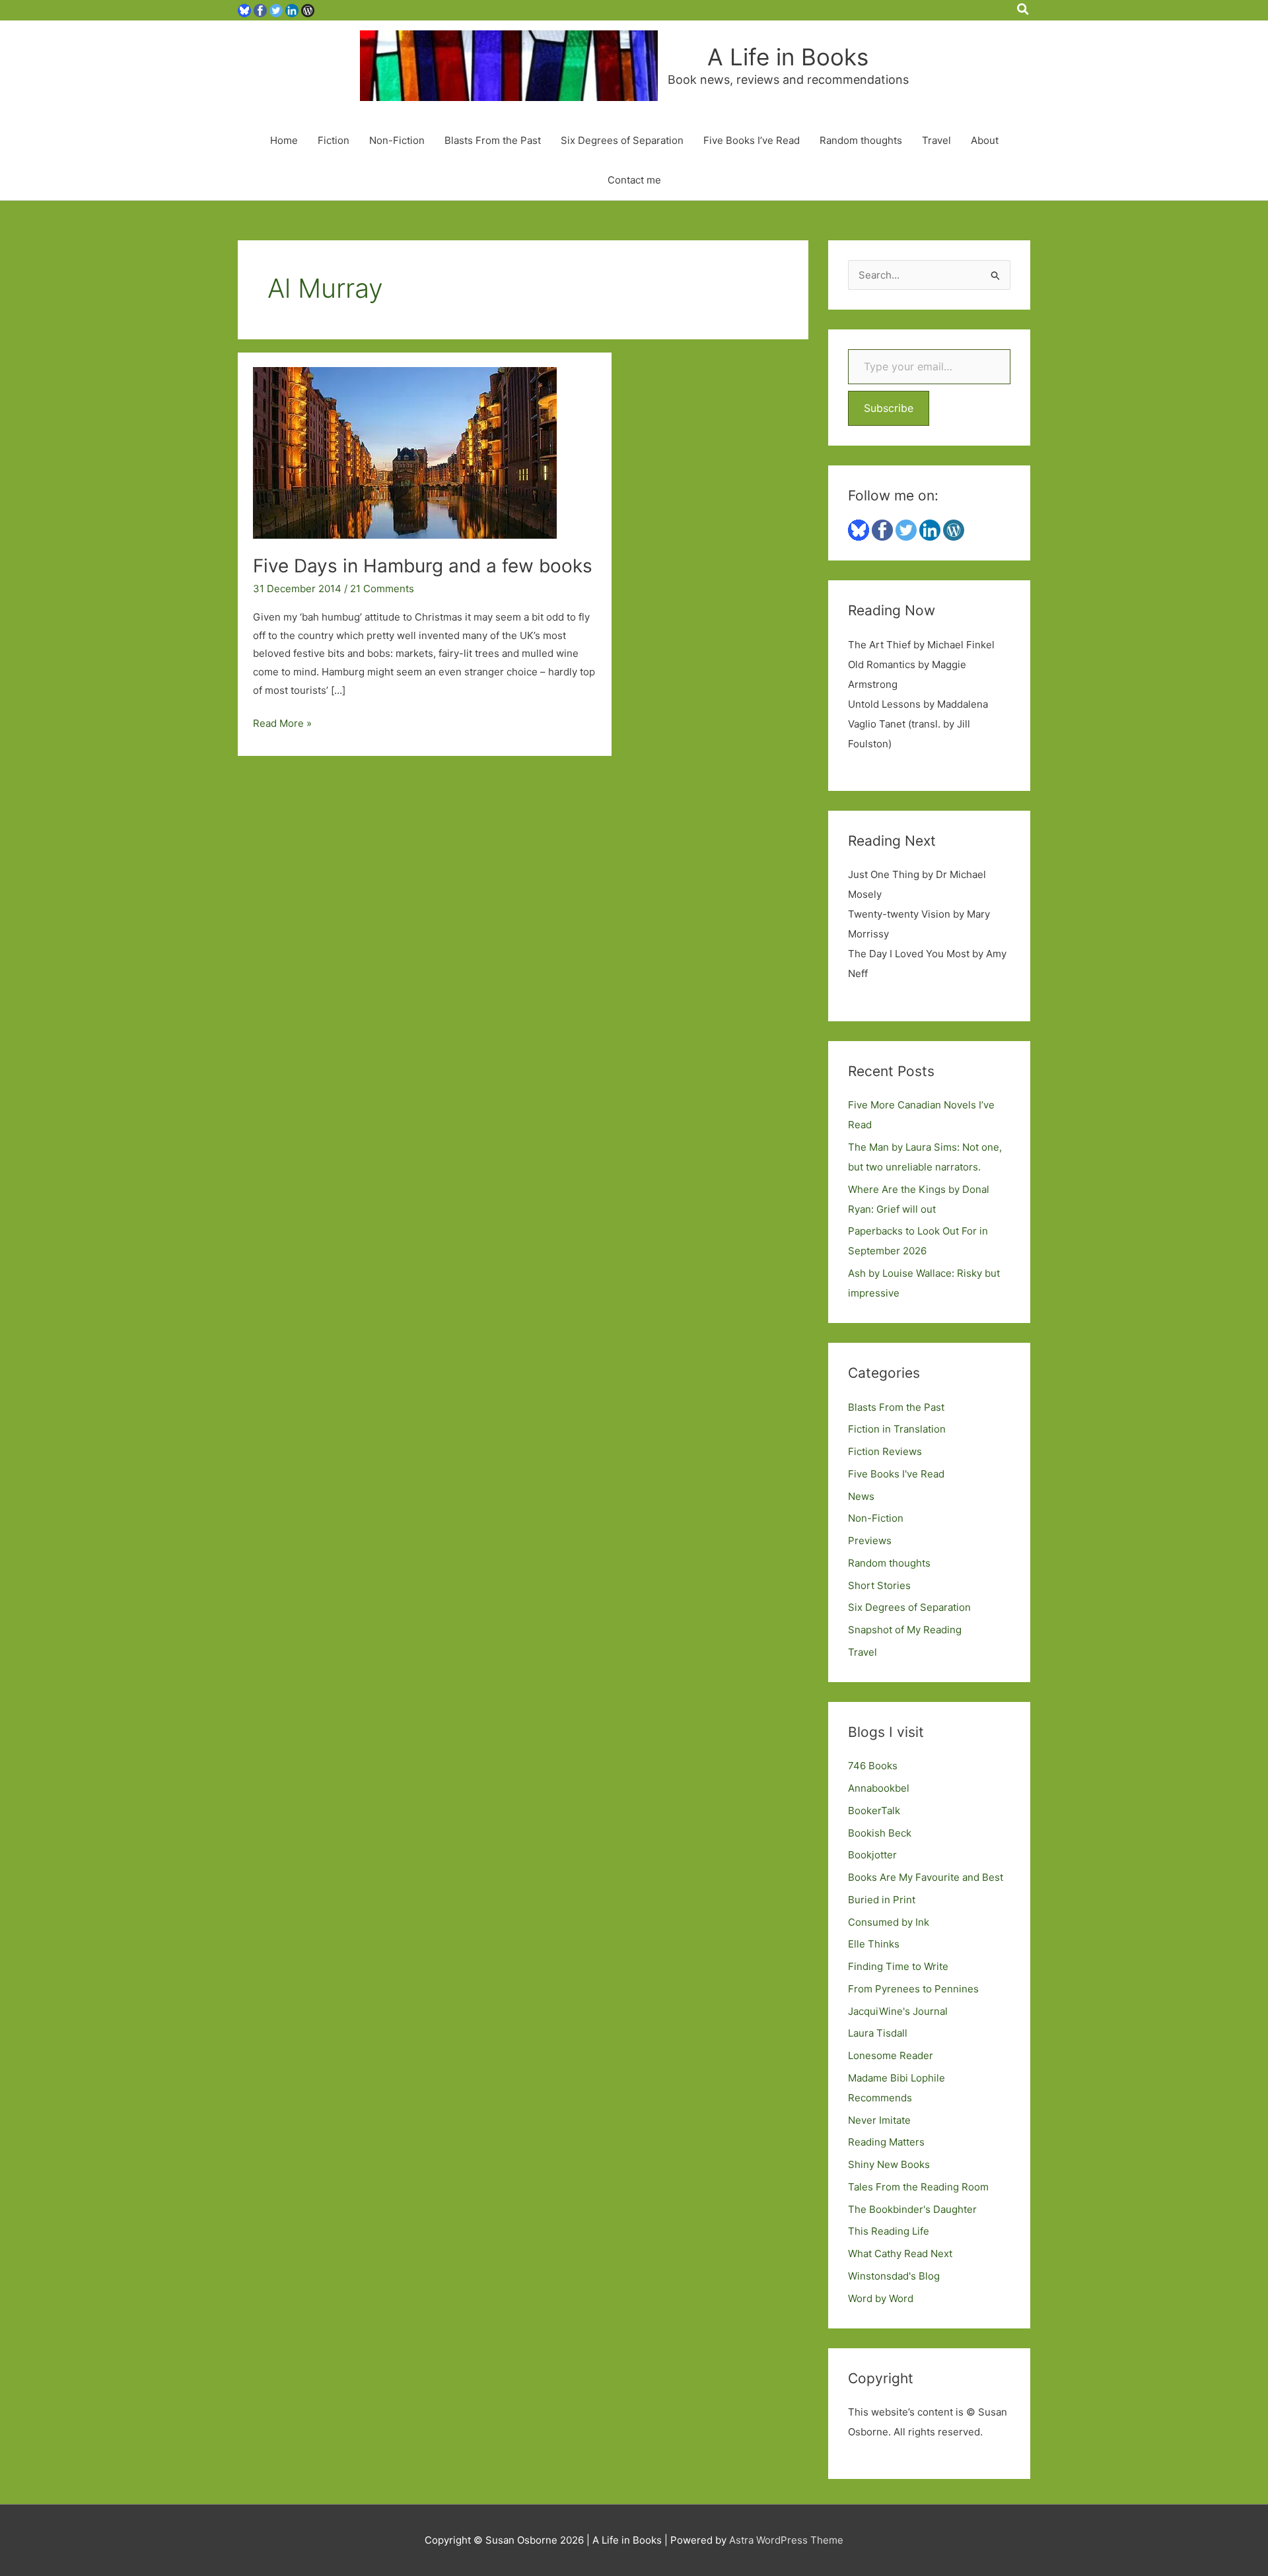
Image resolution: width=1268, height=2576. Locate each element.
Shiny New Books (889, 2164)
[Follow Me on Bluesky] (244, 10)
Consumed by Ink (889, 1922)
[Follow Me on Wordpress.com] (308, 10)
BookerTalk (874, 1811)
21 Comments (382, 589)
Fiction (334, 140)
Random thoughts (861, 140)
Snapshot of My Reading (905, 1630)
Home (284, 140)
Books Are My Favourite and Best (926, 1877)
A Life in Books (788, 57)
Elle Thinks (874, 1944)
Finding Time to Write (898, 1966)
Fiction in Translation (897, 1429)
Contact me (634, 180)
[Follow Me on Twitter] (276, 10)
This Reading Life (889, 2231)
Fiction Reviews (885, 1451)
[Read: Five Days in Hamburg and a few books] (405, 453)
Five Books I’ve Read (752, 140)
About (985, 140)
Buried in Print (882, 1900)
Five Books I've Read (896, 1474)
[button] (1024, 10)
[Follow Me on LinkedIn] (292, 10)
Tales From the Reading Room (918, 2187)
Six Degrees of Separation (622, 140)
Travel (936, 140)
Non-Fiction (397, 140)
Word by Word (881, 2298)
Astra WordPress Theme (786, 2540)
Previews (870, 1541)
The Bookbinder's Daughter (912, 2209)
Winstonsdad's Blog (894, 2276)
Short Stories (879, 1585)
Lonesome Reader (891, 2055)
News (861, 1496)
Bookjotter (872, 1855)
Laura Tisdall (878, 2033)
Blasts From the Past (493, 140)
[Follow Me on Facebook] (260, 10)
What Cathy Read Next (900, 2254)
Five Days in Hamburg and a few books (423, 566)
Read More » (282, 725)
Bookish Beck (880, 1833)
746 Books (873, 1766)
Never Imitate (879, 2120)
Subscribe (889, 408)
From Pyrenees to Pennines (913, 1989)
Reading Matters (886, 2142)
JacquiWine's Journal (898, 2011)
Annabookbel (879, 1788)
